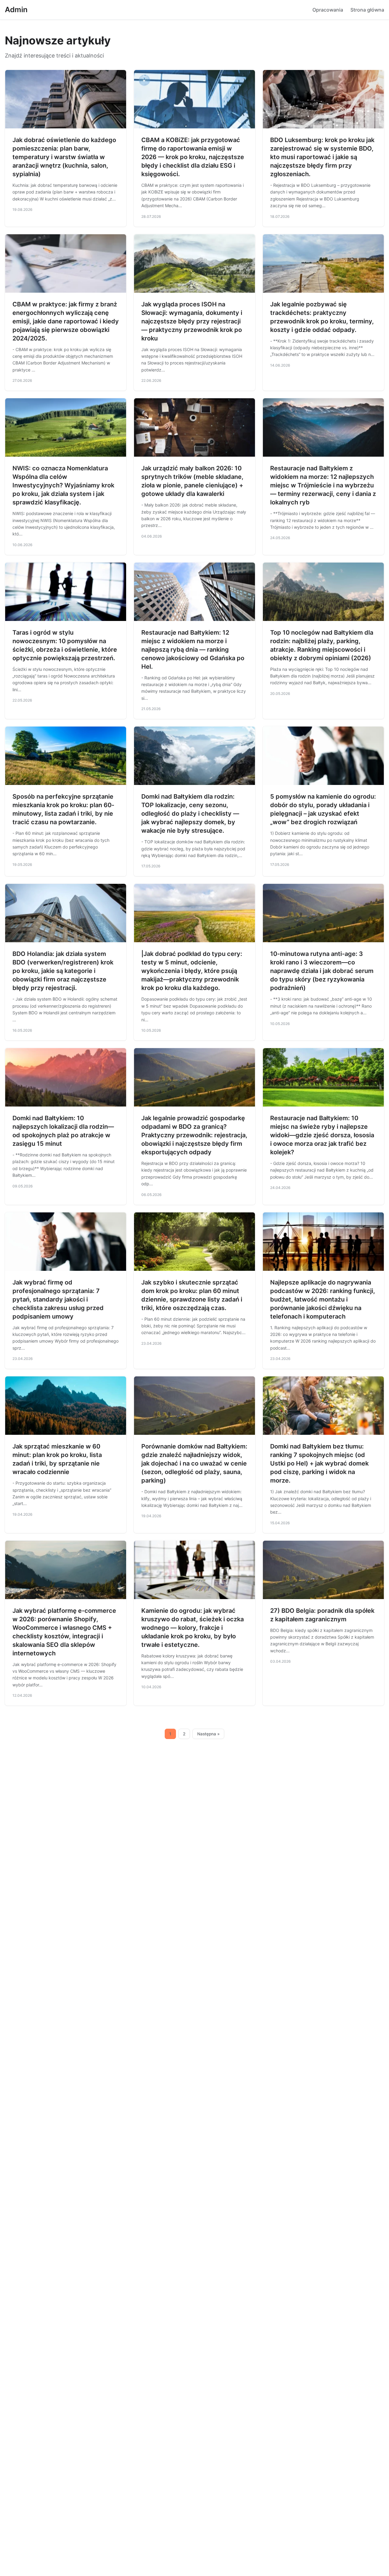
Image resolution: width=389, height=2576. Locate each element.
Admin (16, 10)
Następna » (208, 1734)
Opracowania (328, 10)
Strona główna (367, 10)
